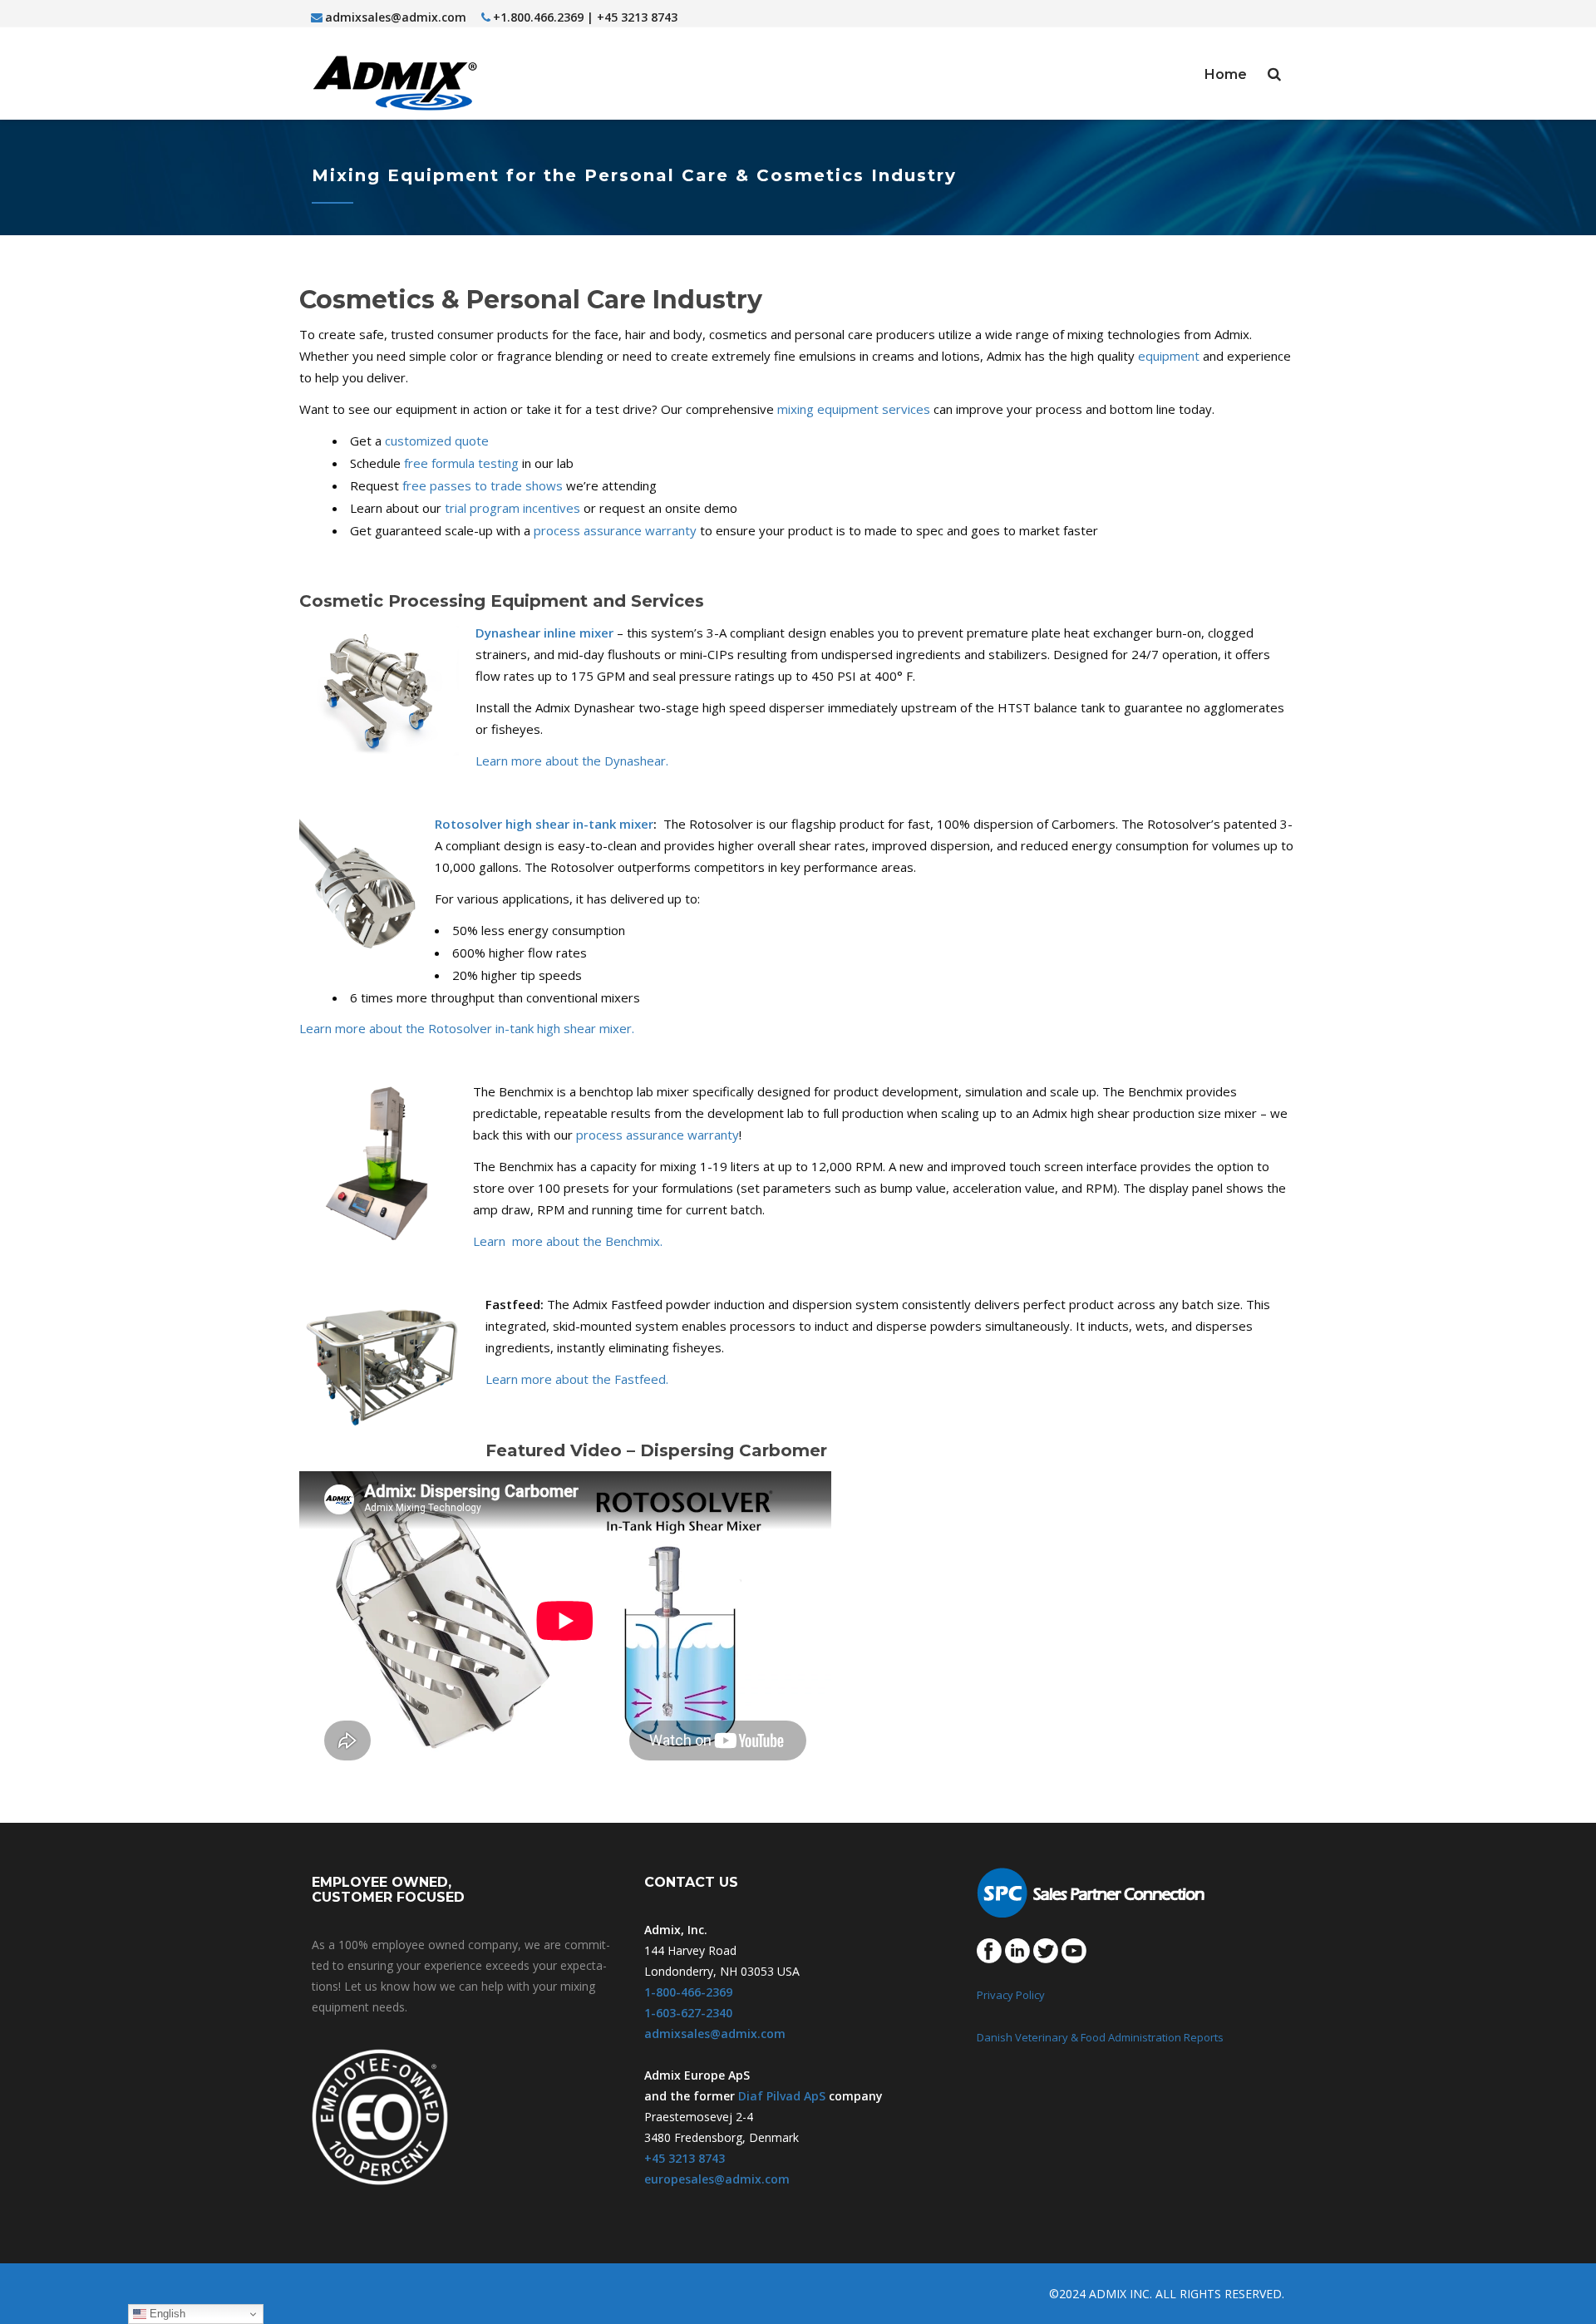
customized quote (437, 441)
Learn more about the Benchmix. (568, 1241)
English (166, 2314)
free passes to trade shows (483, 485)
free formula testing (461, 463)
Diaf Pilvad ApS (782, 2096)
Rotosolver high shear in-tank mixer (544, 824)
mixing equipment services (854, 409)
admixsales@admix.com (396, 17)
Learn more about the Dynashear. (572, 761)
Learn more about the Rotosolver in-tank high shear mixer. (467, 1028)
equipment (1169, 356)
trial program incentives (512, 508)
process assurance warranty (615, 530)
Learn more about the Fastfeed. (577, 1379)
